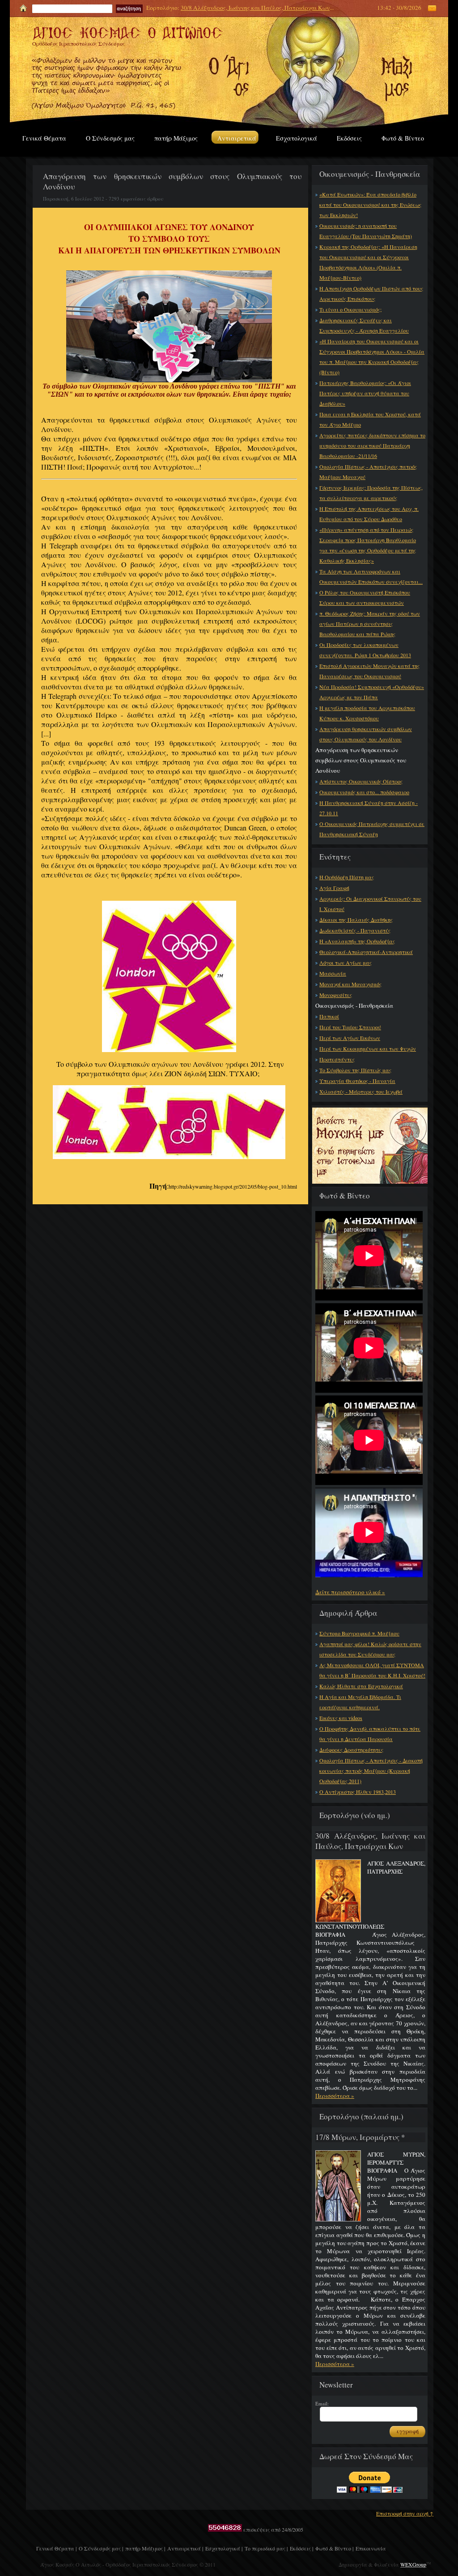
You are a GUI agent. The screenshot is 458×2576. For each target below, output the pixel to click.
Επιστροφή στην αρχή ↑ (405, 2513)
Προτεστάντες (337, 1059)
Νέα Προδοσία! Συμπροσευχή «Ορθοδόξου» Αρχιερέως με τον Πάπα (372, 692)
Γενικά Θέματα (44, 138)
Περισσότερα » (335, 2096)
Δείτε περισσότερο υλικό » (350, 1592)
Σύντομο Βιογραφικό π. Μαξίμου (359, 1633)
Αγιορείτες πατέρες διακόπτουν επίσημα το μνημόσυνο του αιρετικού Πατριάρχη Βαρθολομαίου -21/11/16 (372, 445)
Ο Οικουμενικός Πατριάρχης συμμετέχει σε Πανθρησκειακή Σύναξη (372, 829)
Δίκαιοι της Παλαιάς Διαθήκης (356, 920)
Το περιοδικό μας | (266, 2548)
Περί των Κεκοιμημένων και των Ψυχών (368, 1048)
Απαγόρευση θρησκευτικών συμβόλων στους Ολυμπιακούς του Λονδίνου (366, 734)
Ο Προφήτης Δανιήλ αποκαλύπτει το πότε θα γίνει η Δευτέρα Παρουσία (370, 1734)
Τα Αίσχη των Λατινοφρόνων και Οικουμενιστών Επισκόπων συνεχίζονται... (371, 576)
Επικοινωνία (371, 2548)
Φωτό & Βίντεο (403, 138)
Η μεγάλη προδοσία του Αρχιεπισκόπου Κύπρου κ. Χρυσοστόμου (367, 713)
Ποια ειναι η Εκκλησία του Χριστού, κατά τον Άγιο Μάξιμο (370, 419)
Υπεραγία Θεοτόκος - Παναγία (357, 1081)
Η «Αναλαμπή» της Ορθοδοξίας (357, 941)
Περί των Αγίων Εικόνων (350, 1038)
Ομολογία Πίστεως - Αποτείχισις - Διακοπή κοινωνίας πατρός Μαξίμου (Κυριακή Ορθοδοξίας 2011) (371, 1771)
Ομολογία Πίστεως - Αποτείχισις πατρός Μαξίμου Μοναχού (368, 472)
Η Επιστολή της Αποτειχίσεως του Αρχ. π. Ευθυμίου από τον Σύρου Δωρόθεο (369, 514)
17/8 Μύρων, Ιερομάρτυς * (360, 2137)
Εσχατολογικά (297, 138)
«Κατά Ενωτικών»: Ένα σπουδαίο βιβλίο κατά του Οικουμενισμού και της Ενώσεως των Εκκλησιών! (370, 205)
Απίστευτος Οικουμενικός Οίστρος (361, 781)
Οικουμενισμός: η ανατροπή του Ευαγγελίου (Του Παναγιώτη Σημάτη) (366, 231)
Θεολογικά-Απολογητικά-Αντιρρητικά (366, 952)
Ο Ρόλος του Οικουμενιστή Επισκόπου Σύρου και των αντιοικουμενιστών (365, 597)
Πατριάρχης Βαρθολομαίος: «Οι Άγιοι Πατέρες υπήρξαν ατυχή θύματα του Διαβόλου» (365, 393)
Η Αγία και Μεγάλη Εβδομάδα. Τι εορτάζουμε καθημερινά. (360, 1702)
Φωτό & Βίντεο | (334, 2548)
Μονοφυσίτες (336, 995)
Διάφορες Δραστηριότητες (351, 1750)
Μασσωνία (333, 973)
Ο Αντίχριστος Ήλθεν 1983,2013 (358, 1792)
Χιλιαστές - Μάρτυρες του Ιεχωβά (361, 1091)
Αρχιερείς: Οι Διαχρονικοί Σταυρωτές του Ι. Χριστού (370, 904)
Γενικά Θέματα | (56, 2548)
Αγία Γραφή (334, 888)
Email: (322, 2403)
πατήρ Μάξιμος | (145, 2548)
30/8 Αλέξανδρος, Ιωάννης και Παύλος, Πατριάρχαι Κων (255, 8)
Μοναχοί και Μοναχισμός (350, 984)
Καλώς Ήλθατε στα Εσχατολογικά (361, 1686)
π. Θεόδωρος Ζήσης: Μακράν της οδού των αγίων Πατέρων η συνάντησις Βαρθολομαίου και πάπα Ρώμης (370, 624)
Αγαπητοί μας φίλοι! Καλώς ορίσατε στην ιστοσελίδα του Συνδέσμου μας (370, 1649)
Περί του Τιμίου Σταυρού (350, 1027)
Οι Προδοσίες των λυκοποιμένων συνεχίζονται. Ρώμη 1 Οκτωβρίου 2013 (365, 650)
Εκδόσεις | (301, 2548)
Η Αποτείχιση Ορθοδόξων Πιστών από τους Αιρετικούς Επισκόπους (371, 293)
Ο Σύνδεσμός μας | (101, 2548)
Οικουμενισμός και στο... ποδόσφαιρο (364, 792)
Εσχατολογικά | (224, 2548)
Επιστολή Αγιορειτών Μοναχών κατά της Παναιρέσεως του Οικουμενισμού (369, 671)
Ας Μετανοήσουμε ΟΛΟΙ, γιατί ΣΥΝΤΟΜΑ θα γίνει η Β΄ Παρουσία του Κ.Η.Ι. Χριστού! (372, 1670)
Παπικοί (329, 1016)
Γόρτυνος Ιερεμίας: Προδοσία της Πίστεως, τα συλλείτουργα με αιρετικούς (371, 493)
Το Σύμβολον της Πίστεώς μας (355, 1070)
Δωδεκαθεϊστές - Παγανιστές (355, 930)
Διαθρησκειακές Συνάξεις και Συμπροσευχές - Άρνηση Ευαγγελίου (364, 325)
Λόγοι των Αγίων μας (346, 963)
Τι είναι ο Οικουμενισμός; (350, 309)
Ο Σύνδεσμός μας (110, 138)
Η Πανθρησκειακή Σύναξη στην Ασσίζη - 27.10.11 (369, 808)
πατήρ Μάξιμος (176, 138)
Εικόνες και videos (341, 1718)
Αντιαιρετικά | (185, 2548)
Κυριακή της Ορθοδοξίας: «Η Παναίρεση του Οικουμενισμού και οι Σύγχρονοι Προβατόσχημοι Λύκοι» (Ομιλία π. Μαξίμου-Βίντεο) (368, 262)
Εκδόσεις (349, 138)
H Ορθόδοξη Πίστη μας (347, 877)
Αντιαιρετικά (237, 138)
